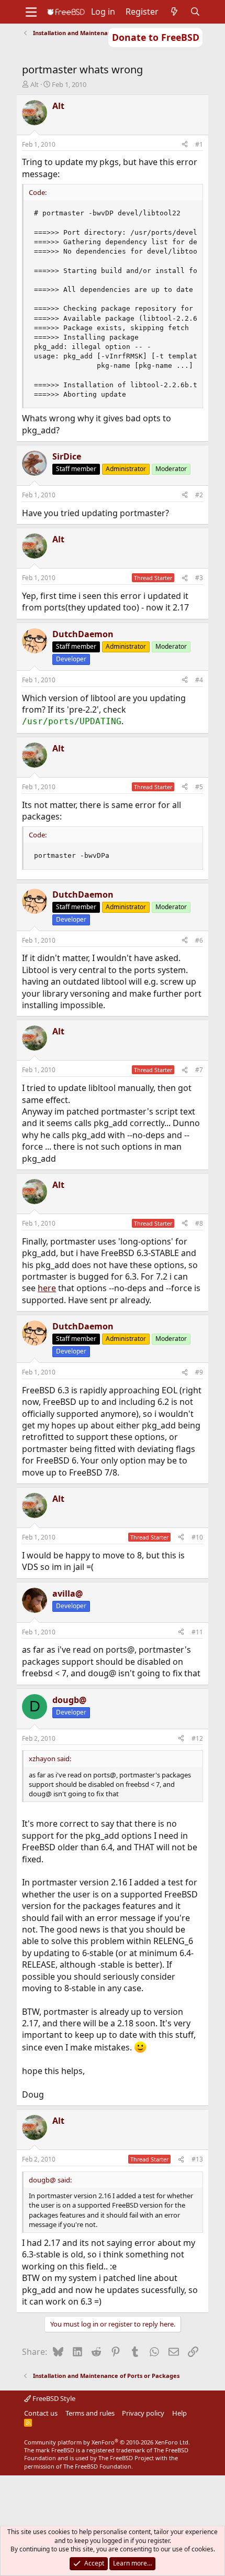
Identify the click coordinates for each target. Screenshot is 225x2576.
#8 (199, 1223)
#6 (199, 940)
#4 (199, 680)
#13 (197, 2159)
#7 (199, 1070)
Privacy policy (143, 2413)
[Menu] (31, 12)
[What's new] (175, 12)
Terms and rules (90, 2413)
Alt (35, 84)
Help (179, 2413)
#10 (197, 1537)
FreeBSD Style (53, 2398)
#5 (199, 787)
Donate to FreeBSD (156, 37)
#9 (199, 1372)
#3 (199, 578)
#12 (197, 1738)
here (47, 1288)
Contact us (41, 2413)
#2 (199, 495)
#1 (199, 144)
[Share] (185, 145)
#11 (197, 1632)
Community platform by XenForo (107, 2442)
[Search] (195, 12)
